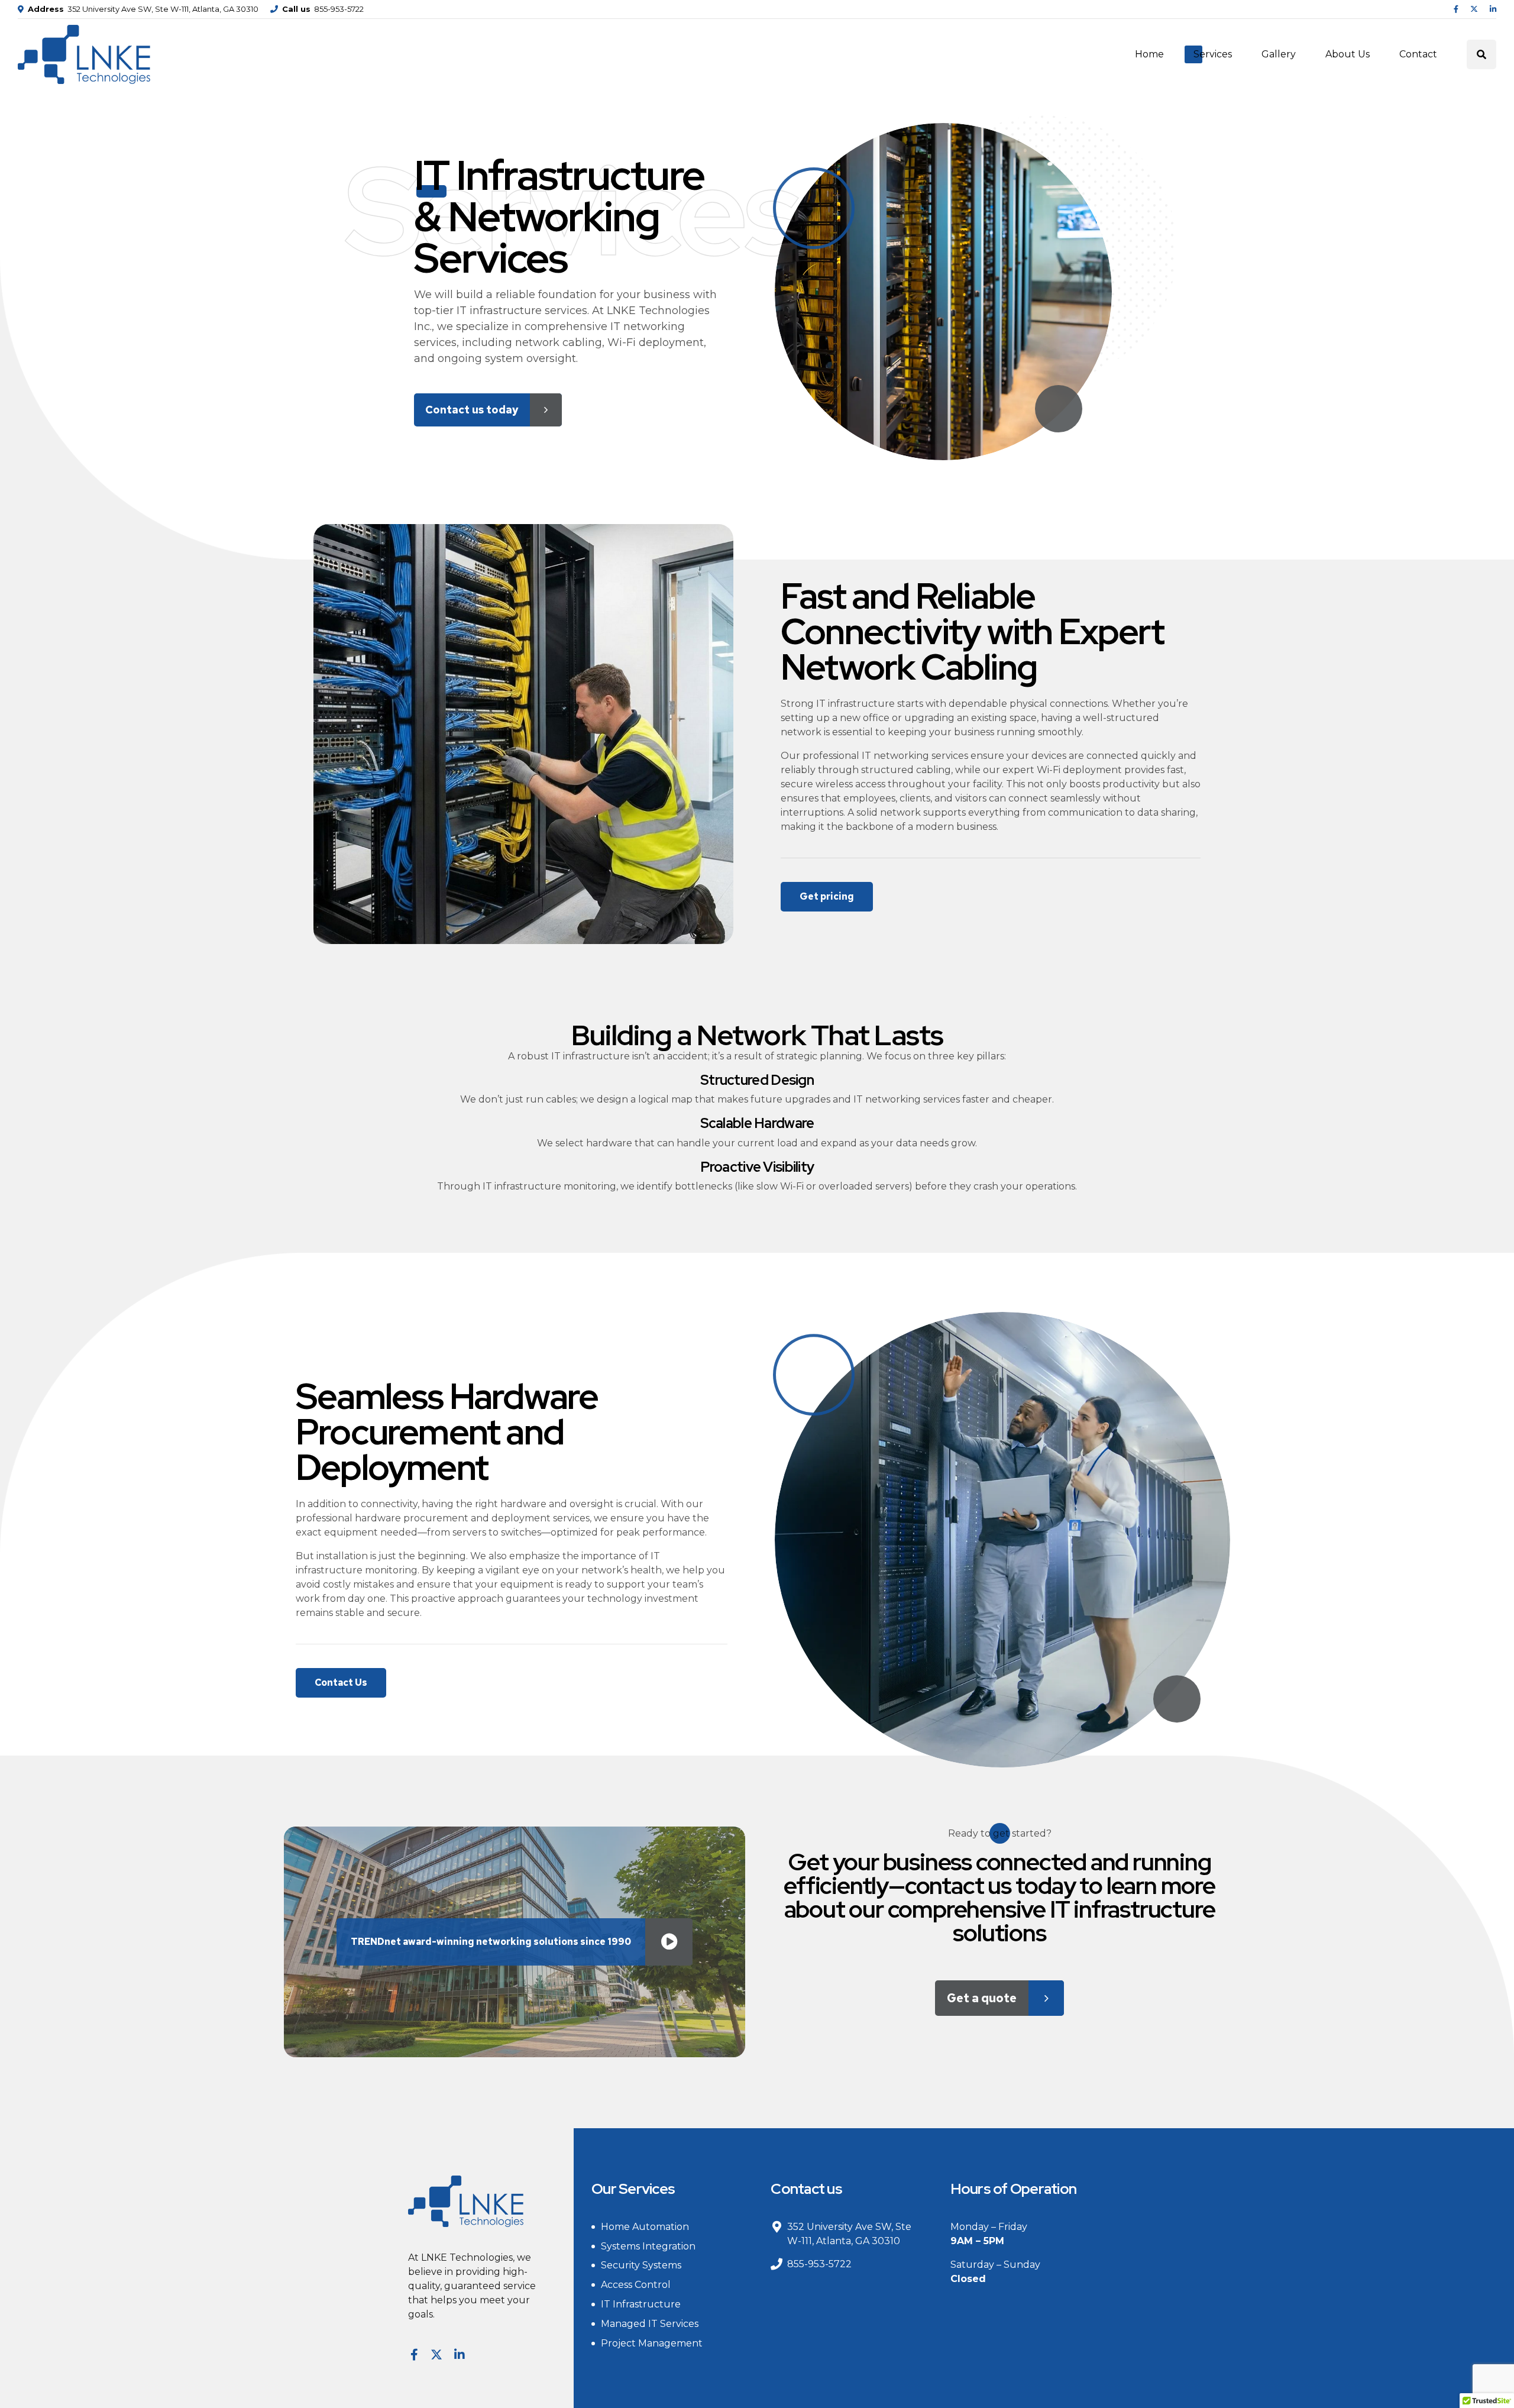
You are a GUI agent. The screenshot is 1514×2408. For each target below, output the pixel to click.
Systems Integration (648, 2246)
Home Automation (645, 2227)
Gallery (1279, 54)
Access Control (636, 2285)
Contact (1418, 54)
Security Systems (641, 2265)
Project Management (652, 2343)
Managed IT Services (650, 2324)
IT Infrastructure (641, 2304)
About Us (1348, 54)
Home (1149, 54)
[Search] (1481, 54)
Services (1213, 54)
